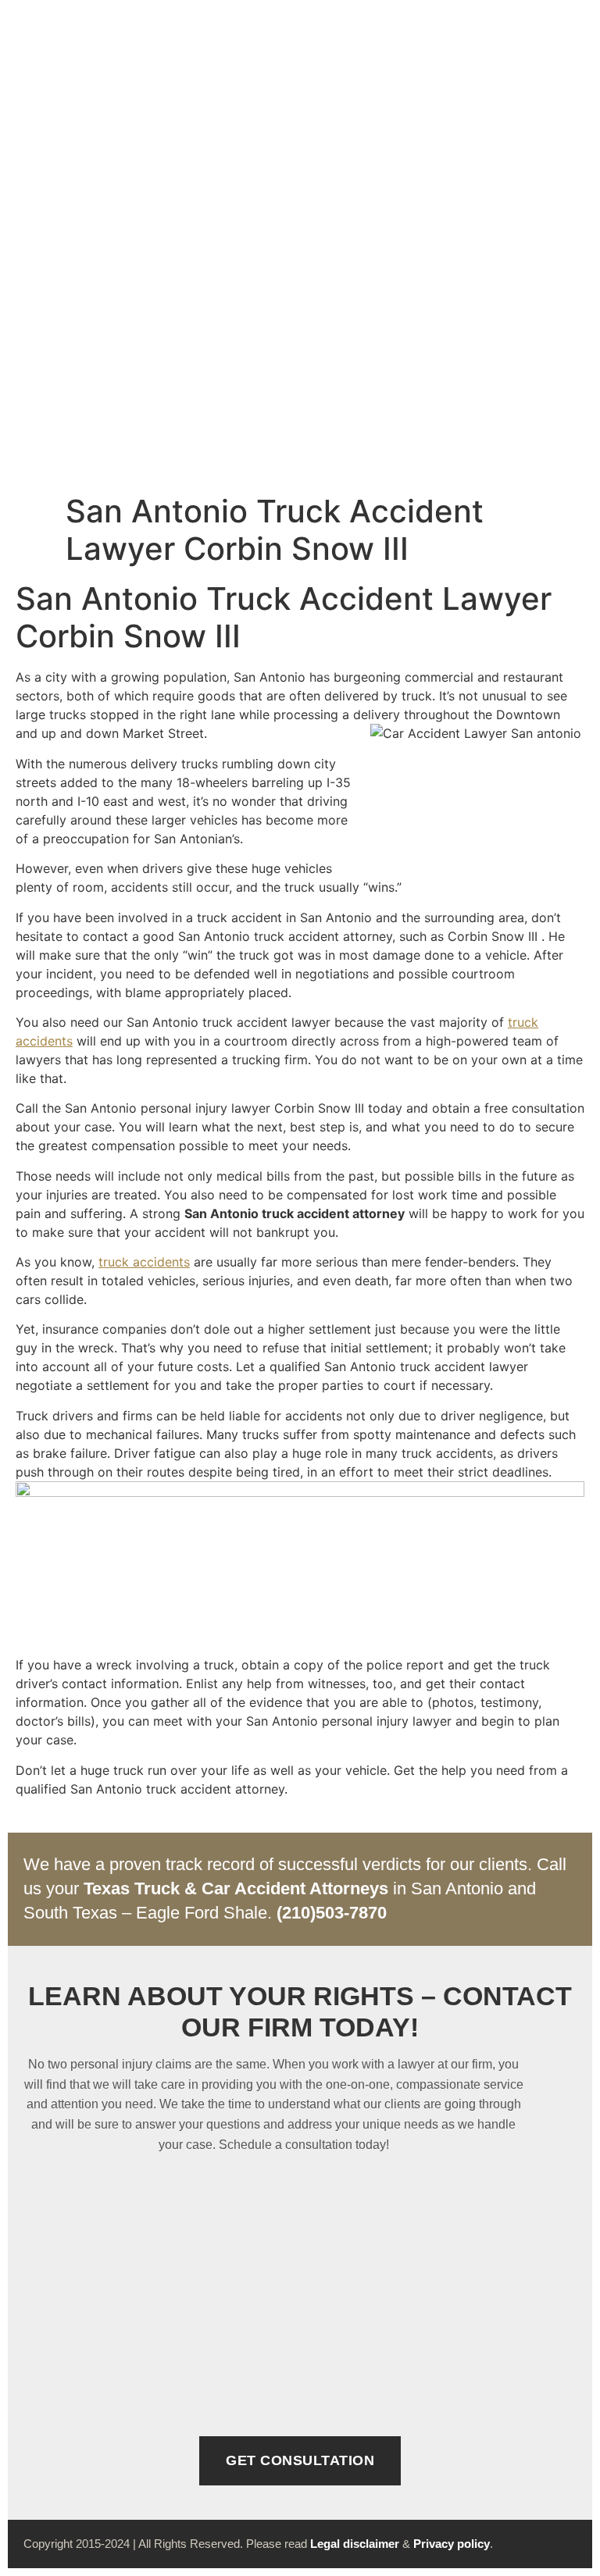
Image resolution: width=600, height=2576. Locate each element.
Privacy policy (452, 2544)
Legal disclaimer (355, 2544)
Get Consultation (300, 2460)
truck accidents (144, 1262)
